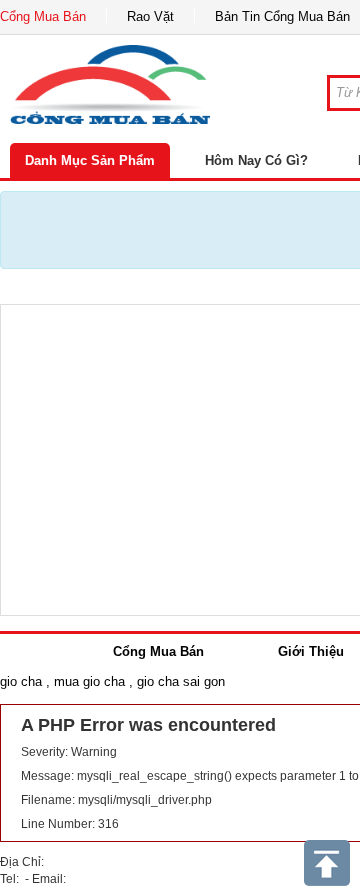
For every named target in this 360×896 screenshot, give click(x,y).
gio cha (21, 681)
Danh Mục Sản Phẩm (90, 160)
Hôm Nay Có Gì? (256, 160)
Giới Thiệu (311, 651)
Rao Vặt (150, 16)
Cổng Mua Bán (43, 16)
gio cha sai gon (181, 681)
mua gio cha (89, 681)
